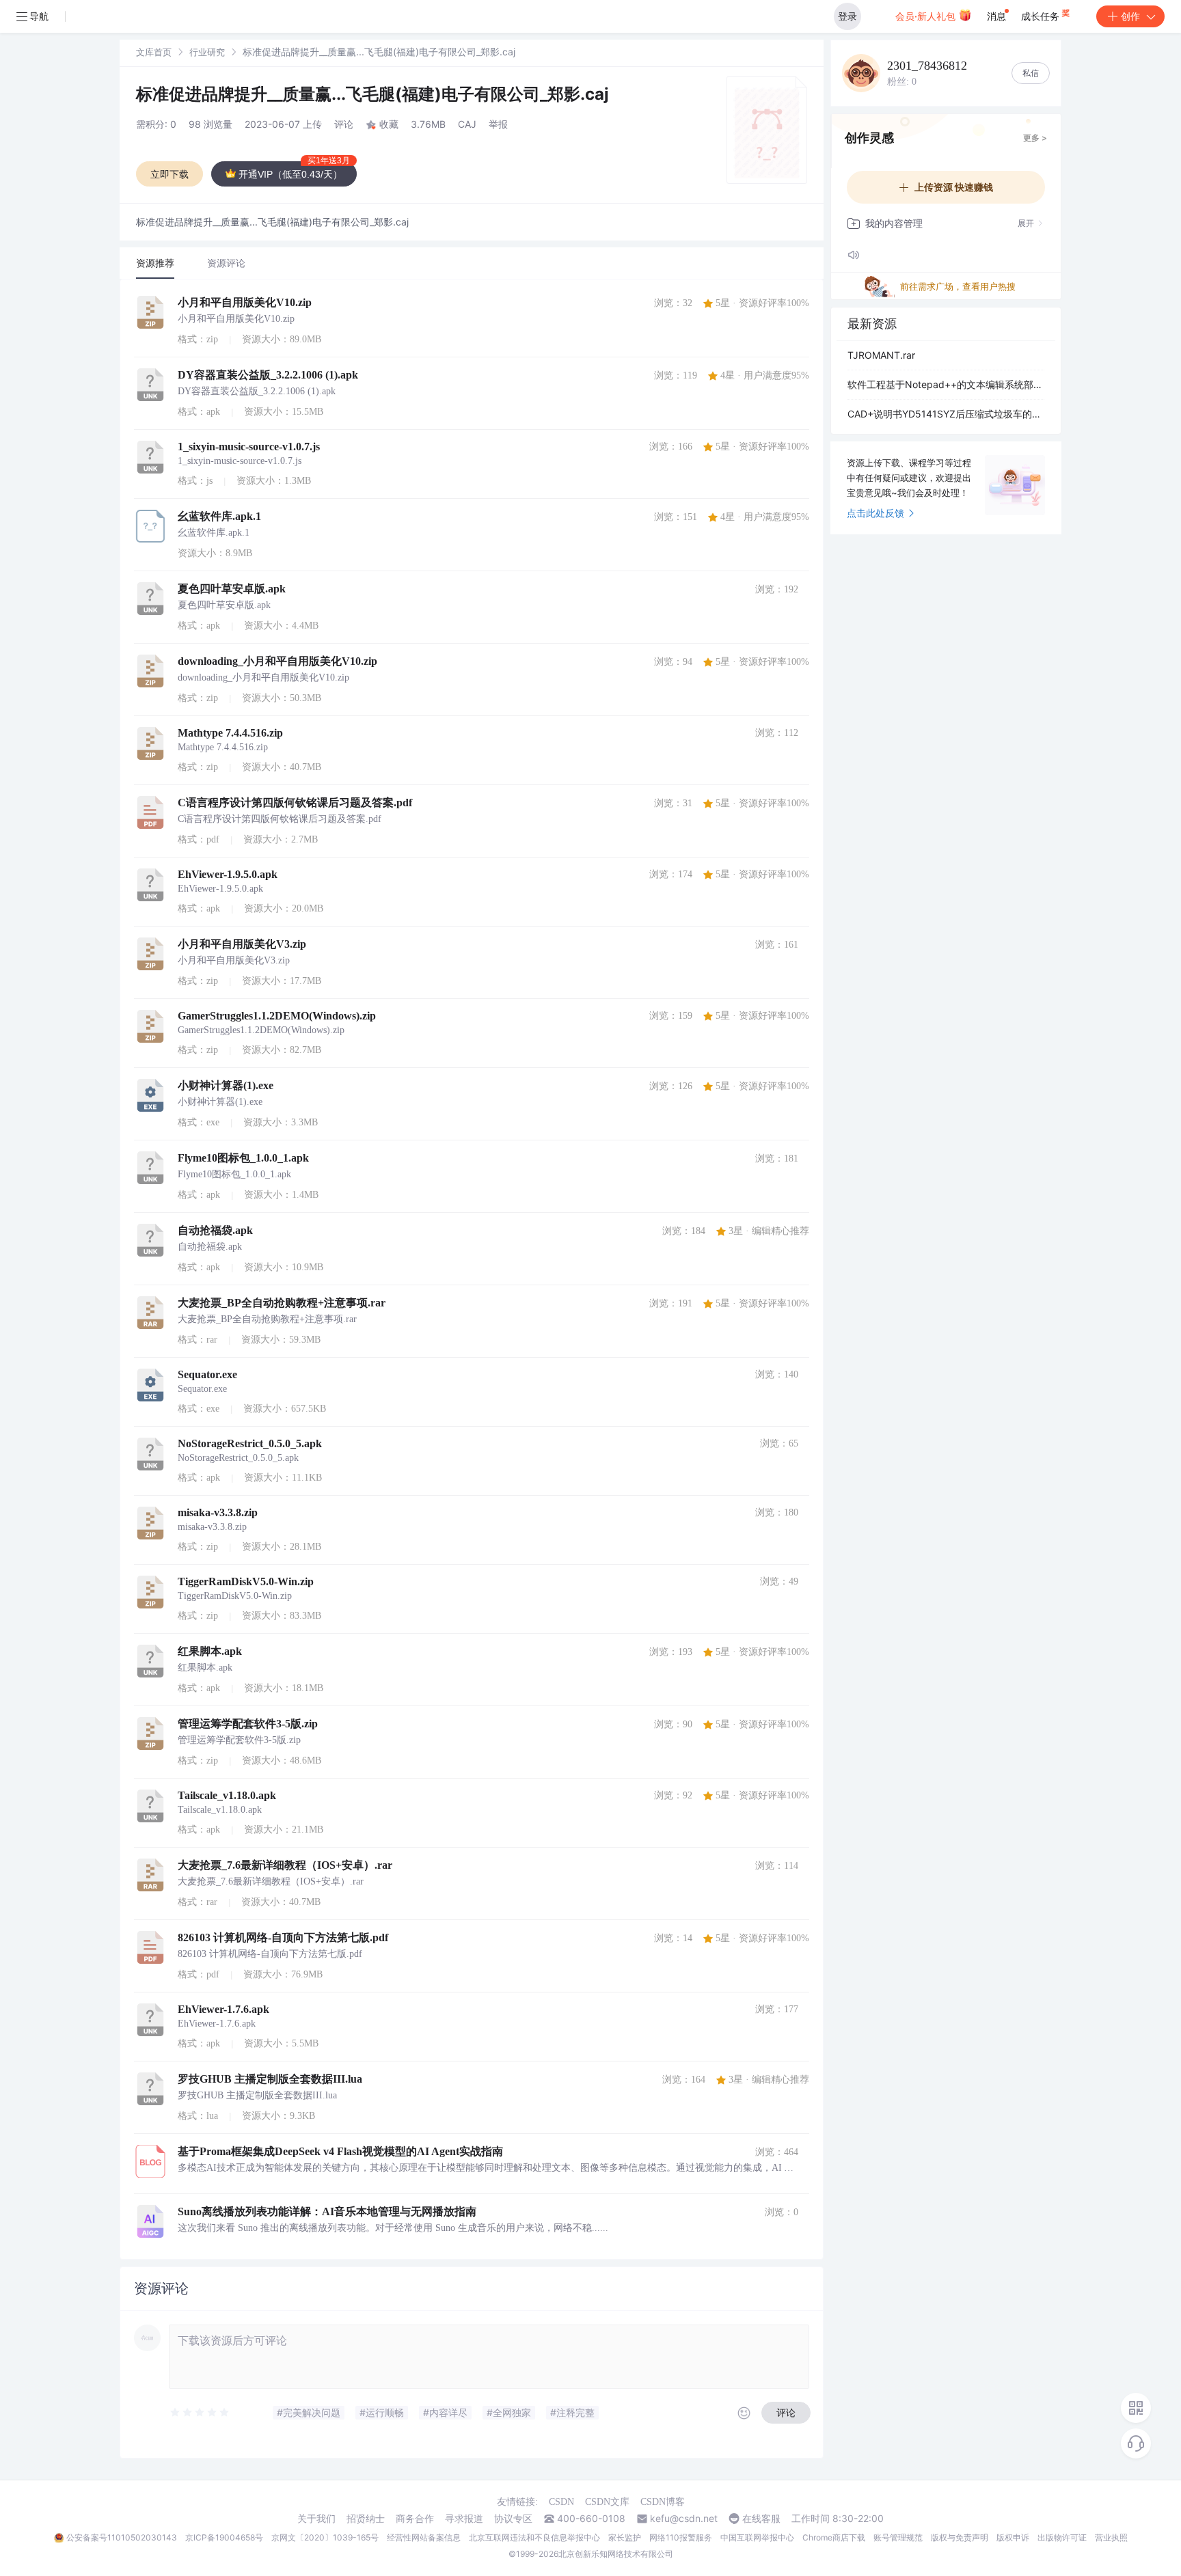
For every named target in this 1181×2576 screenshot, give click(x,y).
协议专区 (513, 2519)
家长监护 (625, 2537)
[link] (154, 52)
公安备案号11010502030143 (122, 2537)
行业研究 (207, 52)
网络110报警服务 (681, 2537)
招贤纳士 (366, 2519)
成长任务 (1042, 16)
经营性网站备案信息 (424, 2537)
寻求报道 (464, 2519)
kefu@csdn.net (684, 2519)
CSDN (561, 2502)
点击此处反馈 (875, 513)
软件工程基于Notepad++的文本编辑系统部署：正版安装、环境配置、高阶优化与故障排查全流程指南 (946, 384)
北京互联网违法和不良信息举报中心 (534, 2537)
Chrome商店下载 (834, 2537)
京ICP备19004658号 (224, 2537)
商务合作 (415, 2519)
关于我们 (316, 2519)
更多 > (1035, 138)
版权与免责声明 (960, 2537)
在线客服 (761, 2519)
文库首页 (154, 52)
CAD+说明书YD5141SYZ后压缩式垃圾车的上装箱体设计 (946, 414)
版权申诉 (1013, 2537)
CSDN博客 (663, 2502)
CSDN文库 (607, 2502)
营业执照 (1111, 2537)
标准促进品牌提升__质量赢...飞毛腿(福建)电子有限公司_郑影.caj (372, 94)
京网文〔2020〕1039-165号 (325, 2537)
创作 (1130, 16)
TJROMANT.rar (881, 355)
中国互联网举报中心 (757, 2537)
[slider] (200, 2413)
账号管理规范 (898, 2537)
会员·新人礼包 (927, 16)
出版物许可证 (1062, 2537)
